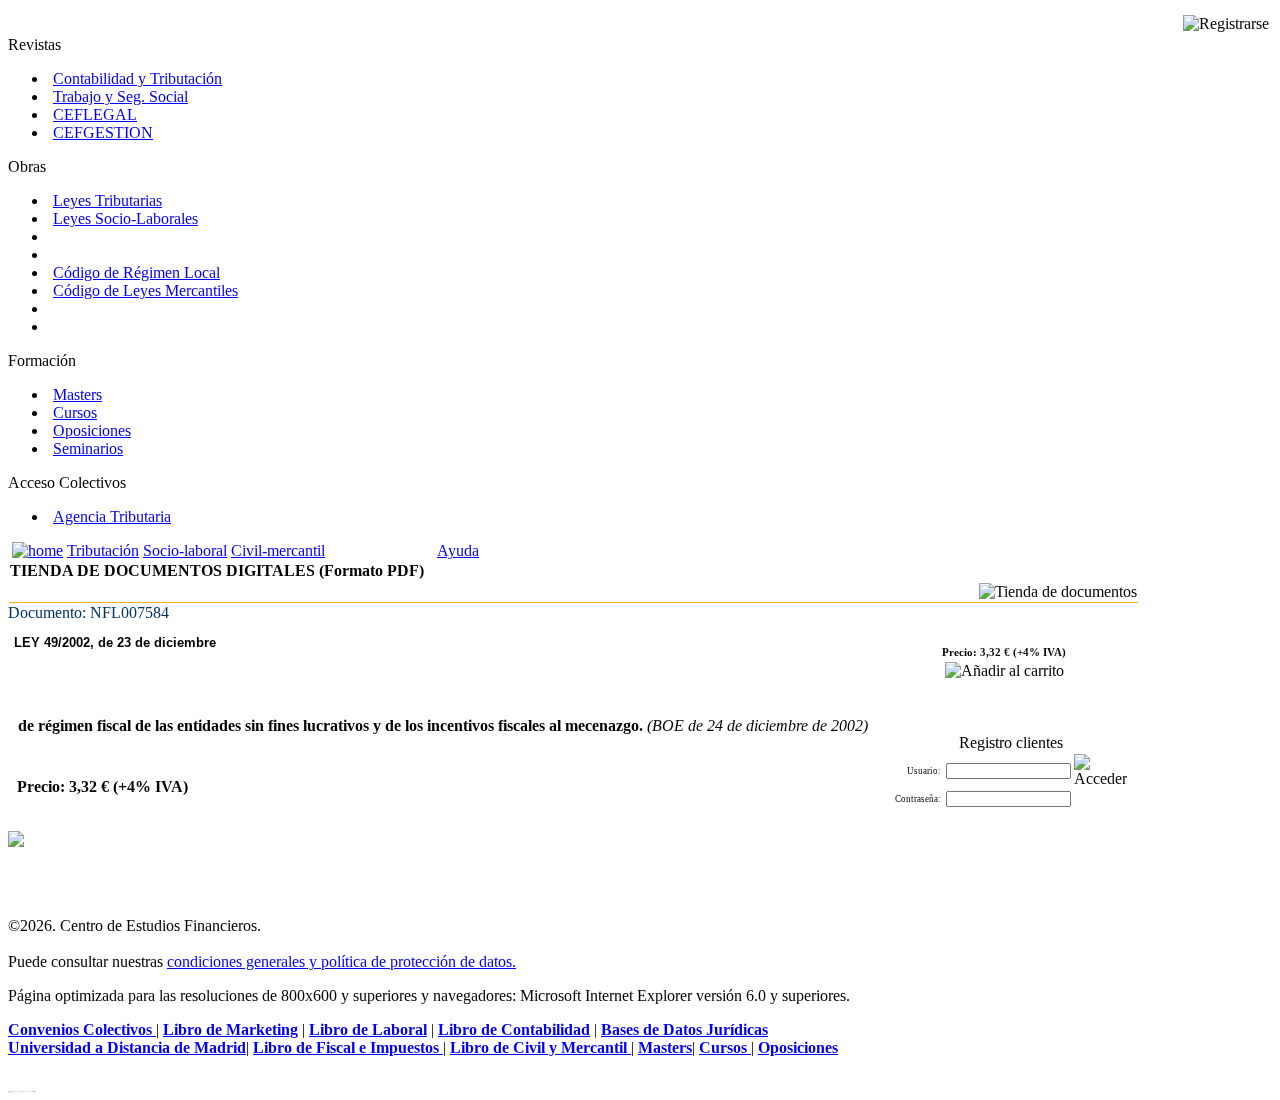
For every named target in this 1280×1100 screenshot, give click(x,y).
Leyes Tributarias (107, 200)
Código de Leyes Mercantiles (145, 290)
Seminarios (88, 448)
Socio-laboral (185, 550)
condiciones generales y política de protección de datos (339, 961)
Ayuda (458, 550)
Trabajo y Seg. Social (120, 96)
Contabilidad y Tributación (137, 78)
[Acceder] (1100, 771)
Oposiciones (92, 430)
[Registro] (1226, 24)
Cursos (75, 412)
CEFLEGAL (95, 114)
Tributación (103, 550)
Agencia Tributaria (112, 516)
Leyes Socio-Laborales (125, 218)
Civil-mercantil (278, 550)
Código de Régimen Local (136, 272)
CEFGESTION (103, 132)
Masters (77, 394)
